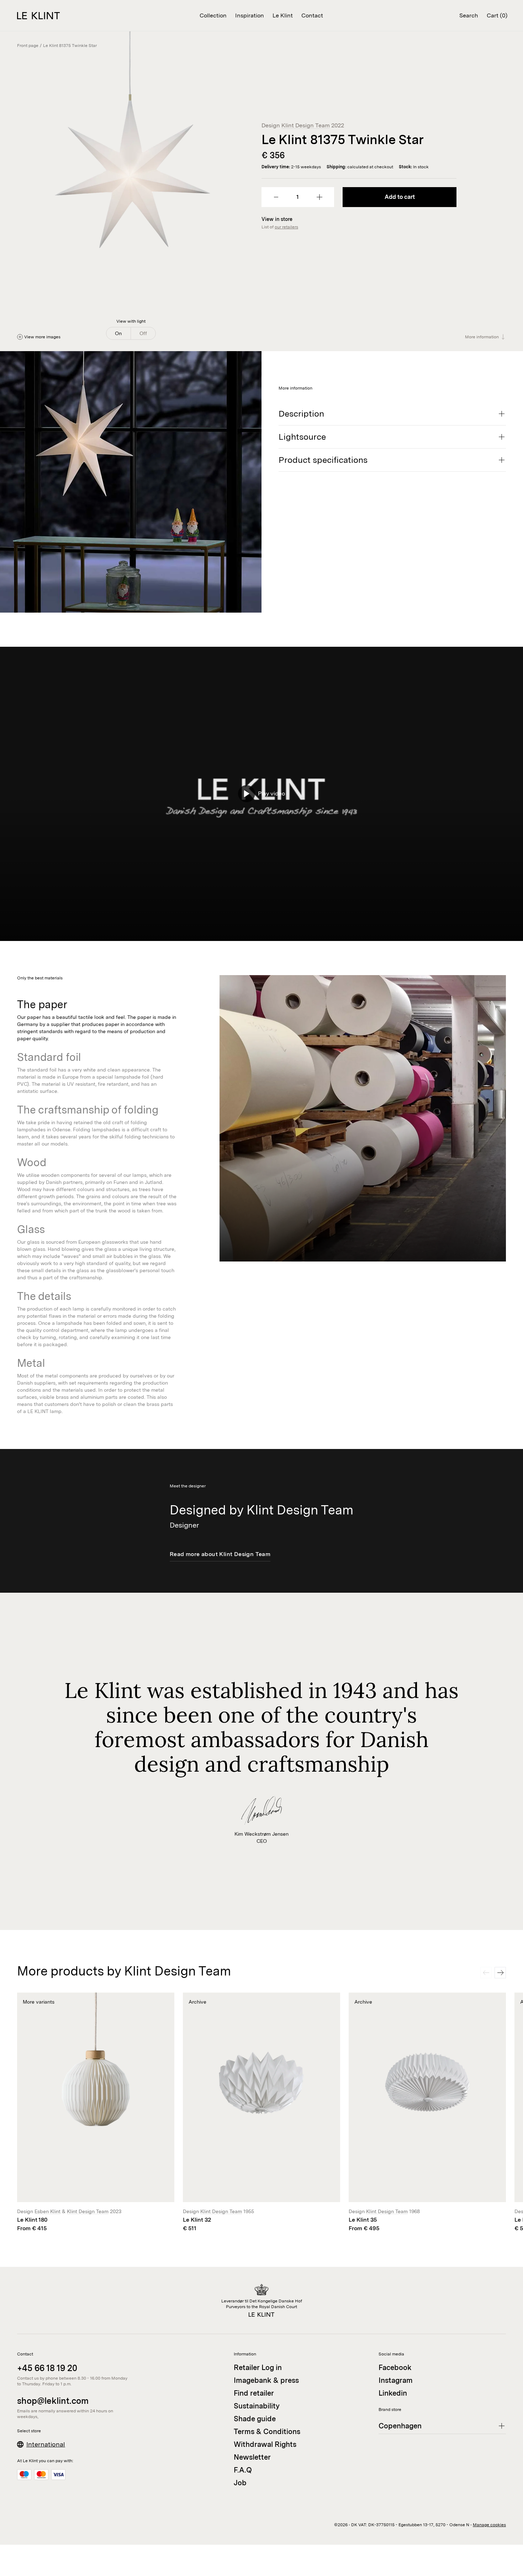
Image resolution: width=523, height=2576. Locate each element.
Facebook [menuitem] (395, 2368)
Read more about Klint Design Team (220, 1554)
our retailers (286, 227)
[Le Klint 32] (261, 2113)
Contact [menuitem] (312, 15)
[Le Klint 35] (427, 2113)
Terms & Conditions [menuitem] (267, 2432)
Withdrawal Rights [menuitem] (265, 2444)
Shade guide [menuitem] (255, 2419)
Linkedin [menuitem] (393, 2393)
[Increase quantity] (319, 197)
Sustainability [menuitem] (257, 2406)
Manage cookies (489, 2525)
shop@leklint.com (53, 2401)
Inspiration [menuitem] (250, 15)
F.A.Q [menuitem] (243, 2470)
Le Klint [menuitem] (283, 15)
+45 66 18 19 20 (47, 2368)
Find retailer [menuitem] (254, 2393)
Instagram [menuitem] (396, 2380)
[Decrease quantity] (276, 197)
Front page (28, 46)
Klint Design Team (306, 125)
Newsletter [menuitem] (252, 2457)
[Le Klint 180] (96, 2113)
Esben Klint (47, 2211)
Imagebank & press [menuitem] (266, 2380)
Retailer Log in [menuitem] (258, 2368)
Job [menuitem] (240, 2483)
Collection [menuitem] (213, 15)
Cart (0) (497, 15)
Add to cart (400, 197)
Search (469, 15)
